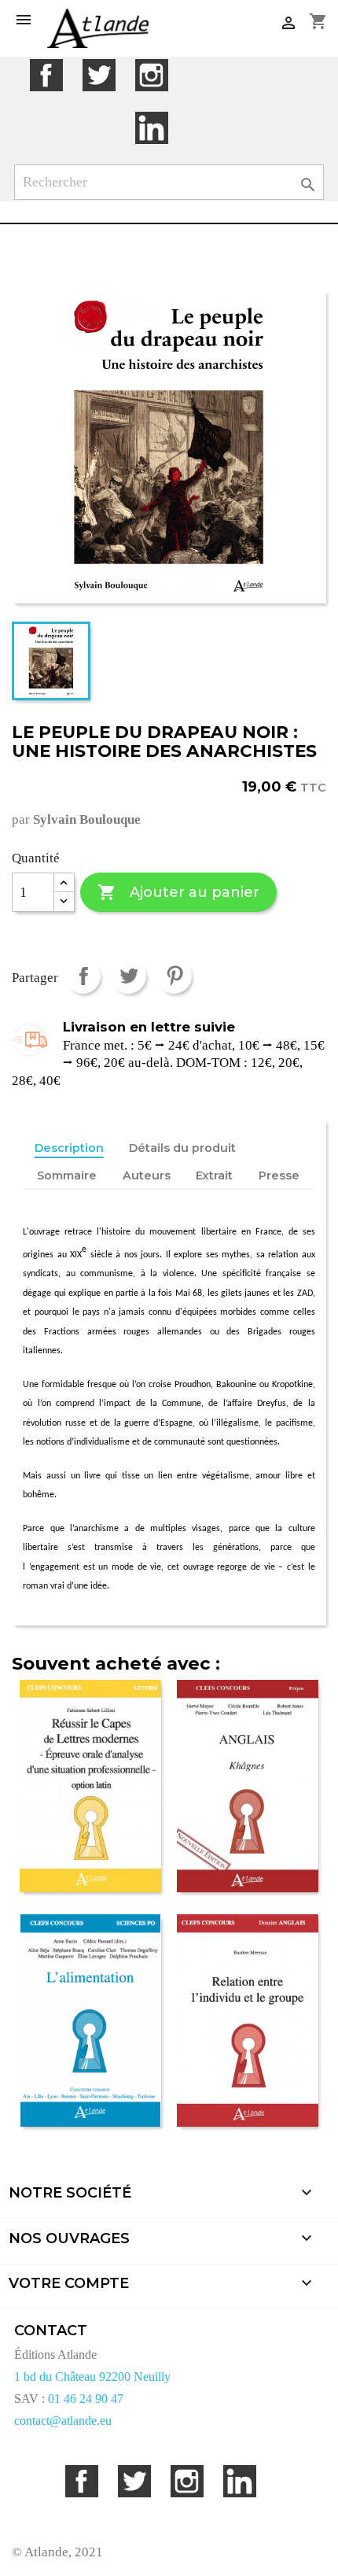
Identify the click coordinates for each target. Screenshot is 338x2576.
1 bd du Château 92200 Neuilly (92, 2377)
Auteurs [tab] (147, 1175)
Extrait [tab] (214, 1175)
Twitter (99, 75)
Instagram (151, 75)
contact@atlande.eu (63, 2421)
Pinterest (174, 976)
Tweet (129, 976)
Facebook (46, 75)
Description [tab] (69, 1148)
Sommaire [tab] (67, 1175)
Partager (83, 976)
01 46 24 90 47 (86, 2399)
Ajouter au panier (178, 892)
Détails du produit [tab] (182, 1148)
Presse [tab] (279, 1175)
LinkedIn (151, 128)
